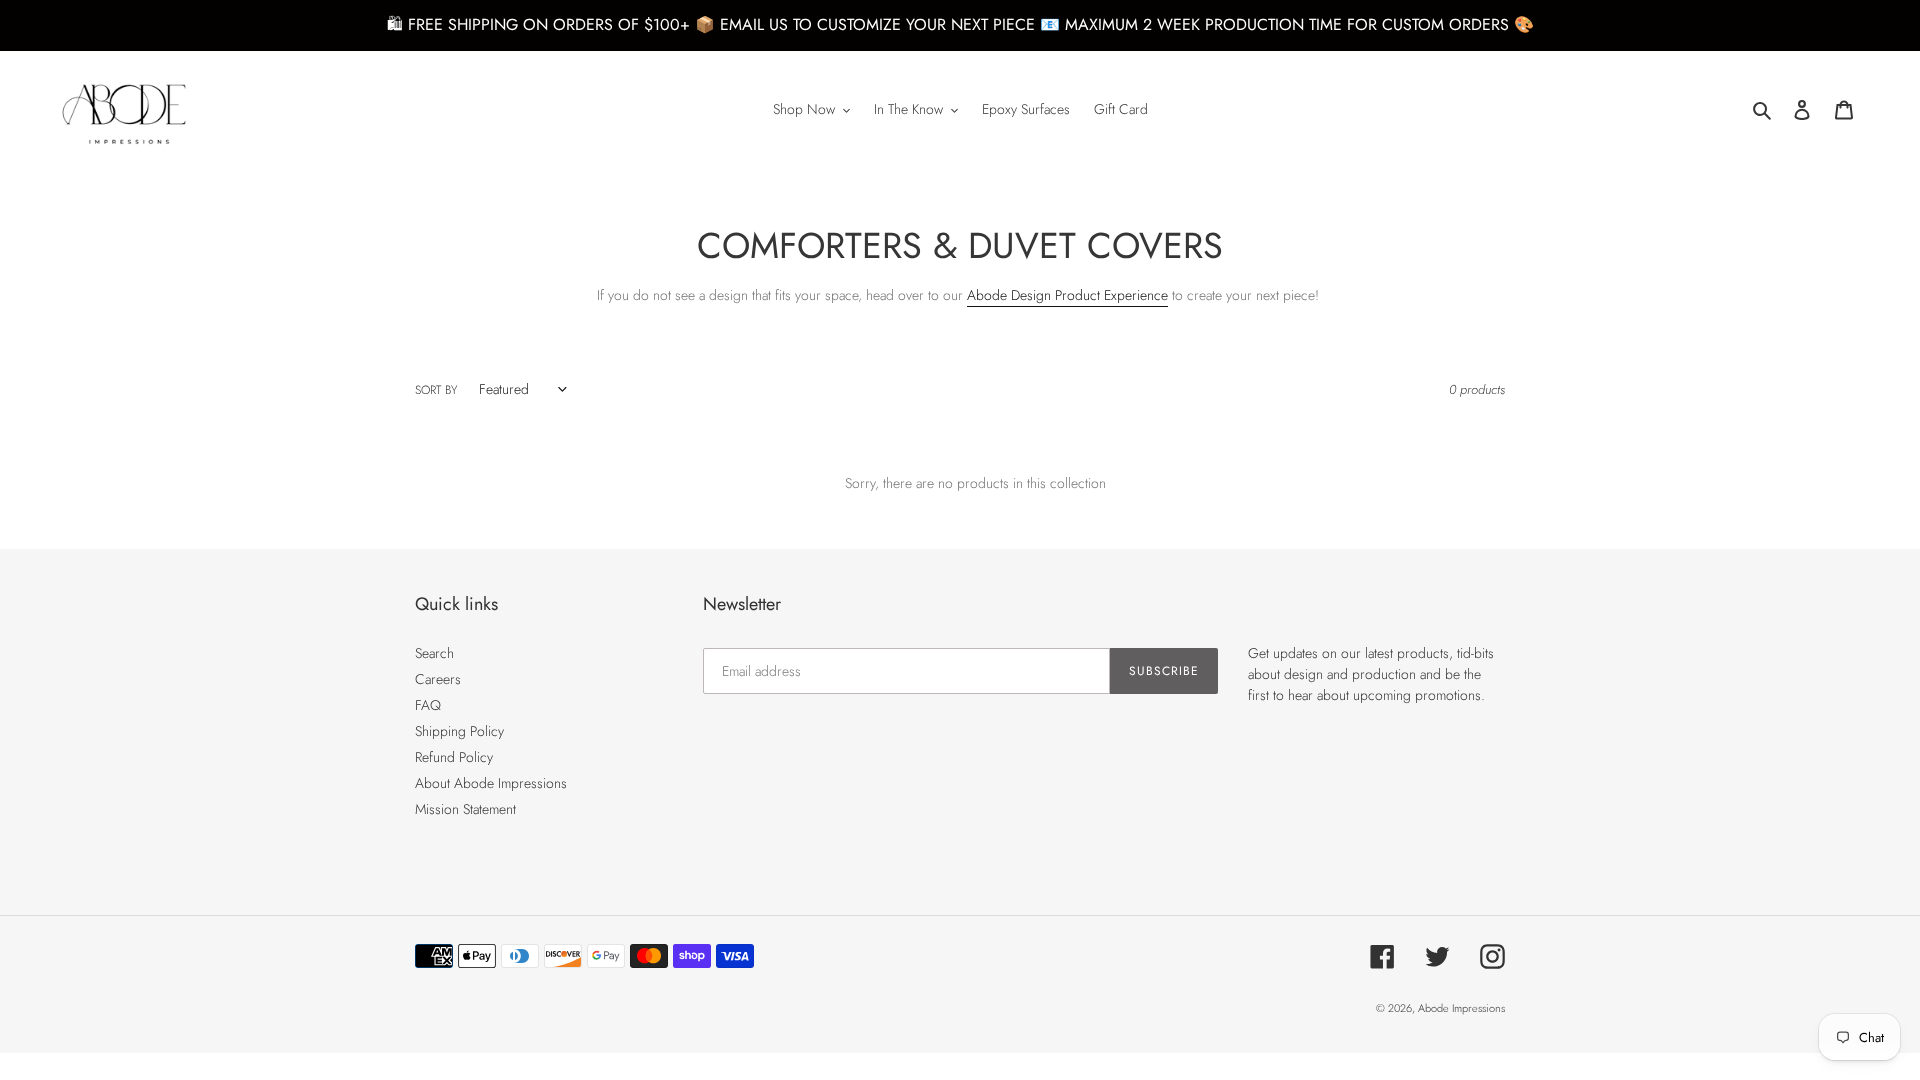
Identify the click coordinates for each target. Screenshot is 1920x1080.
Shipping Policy (459, 731)
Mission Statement (465, 809)
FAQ (428, 705)
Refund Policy (454, 757)
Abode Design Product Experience (1067, 295)
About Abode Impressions (491, 783)
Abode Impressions (1461, 1008)
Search (434, 653)
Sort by (436, 389)
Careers (438, 679)
